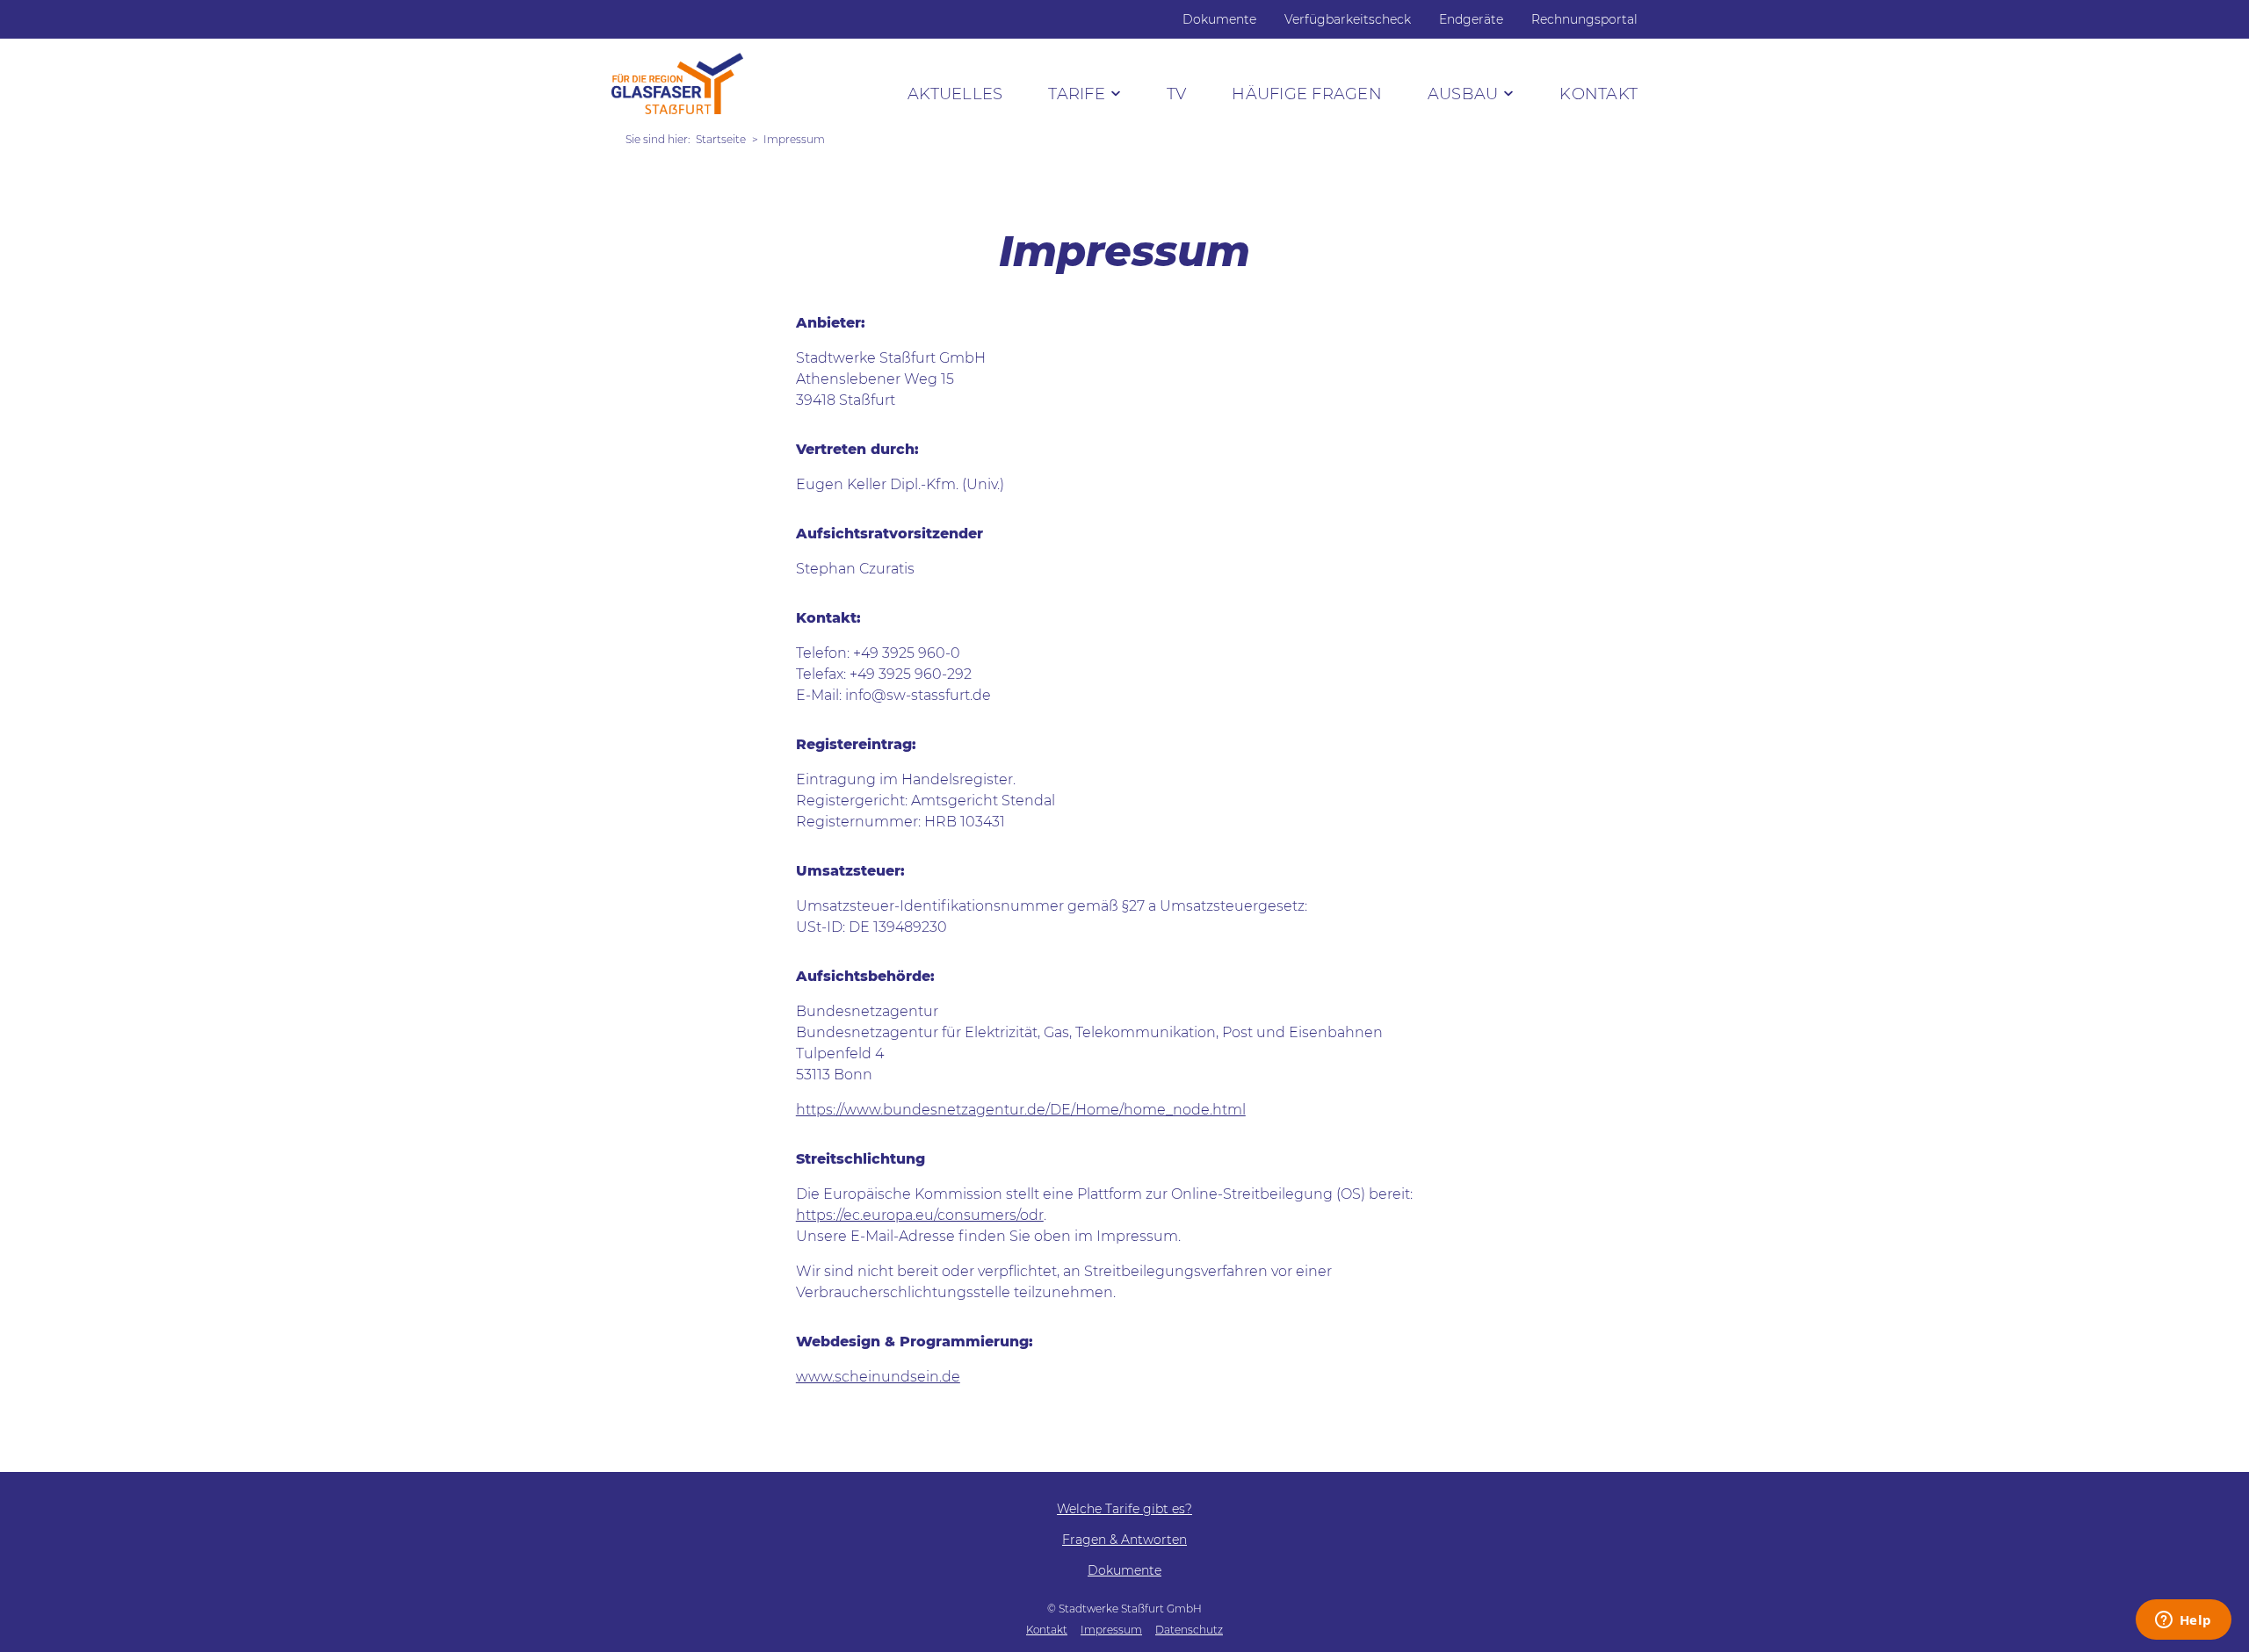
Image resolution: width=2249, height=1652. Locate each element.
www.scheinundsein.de (878, 1377)
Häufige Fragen (1307, 94)
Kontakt (1598, 94)
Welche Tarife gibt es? (1124, 1509)
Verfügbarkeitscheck (1348, 19)
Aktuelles (955, 94)
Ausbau (1463, 94)
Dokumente (1219, 19)
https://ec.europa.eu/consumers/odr (920, 1215)
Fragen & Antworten (1124, 1540)
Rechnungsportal (1584, 19)
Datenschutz (1189, 1630)
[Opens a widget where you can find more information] (2183, 1621)
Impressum (1111, 1630)
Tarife (1077, 94)
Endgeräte (1471, 19)
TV (1177, 94)
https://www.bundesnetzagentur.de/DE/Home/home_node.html (1021, 1110)
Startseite (721, 139)
